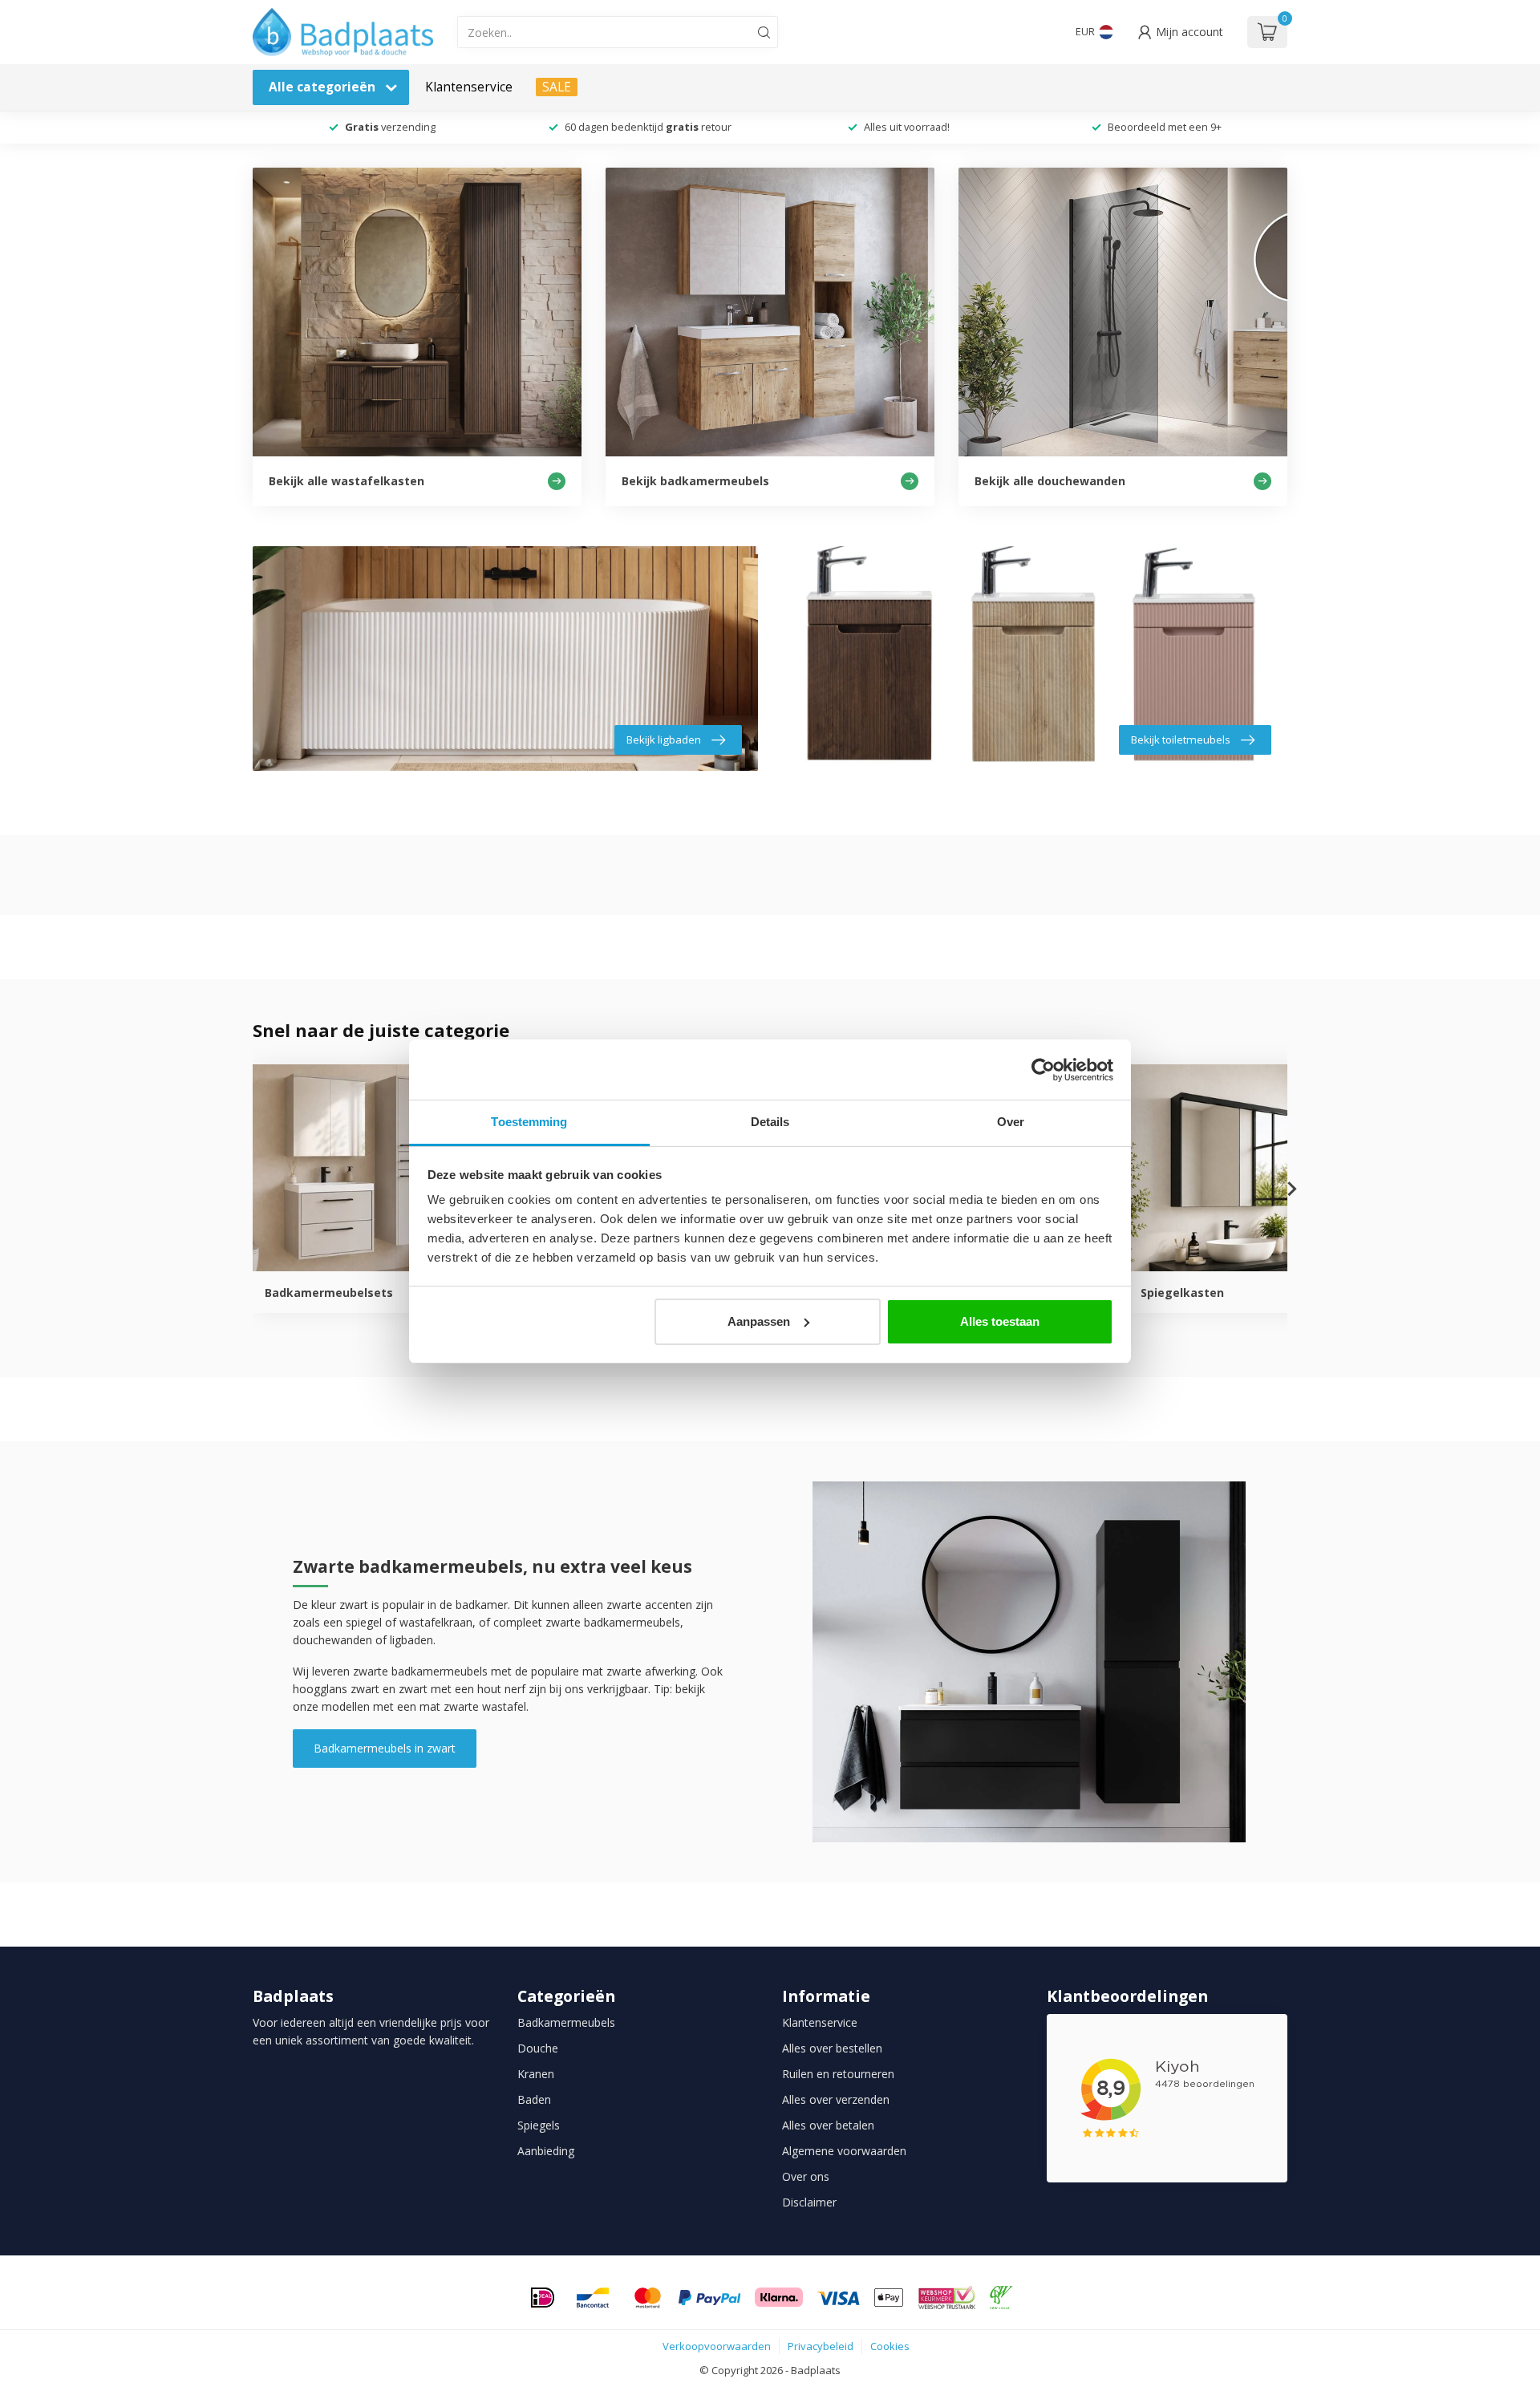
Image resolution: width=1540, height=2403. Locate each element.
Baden (534, 2099)
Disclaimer (809, 2202)
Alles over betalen (828, 2125)
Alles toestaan (1000, 1321)
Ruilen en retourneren (838, 2074)
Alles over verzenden (836, 2099)
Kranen (536, 2074)
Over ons (806, 2176)
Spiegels (539, 2125)
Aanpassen (759, 1321)
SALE (557, 87)
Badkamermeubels (566, 2022)
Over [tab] (1011, 1122)
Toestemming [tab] (529, 1122)
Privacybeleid (821, 2346)
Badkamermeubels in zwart (385, 1748)
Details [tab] (770, 1122)
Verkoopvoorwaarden (717, 2346)
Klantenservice (469, 87)
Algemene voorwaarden (844, 2151)
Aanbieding (546, 2151)
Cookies (890, 2346)
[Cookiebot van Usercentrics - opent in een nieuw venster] (1043, 1070)
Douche (538, 2048)
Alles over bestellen (832, 2048)
